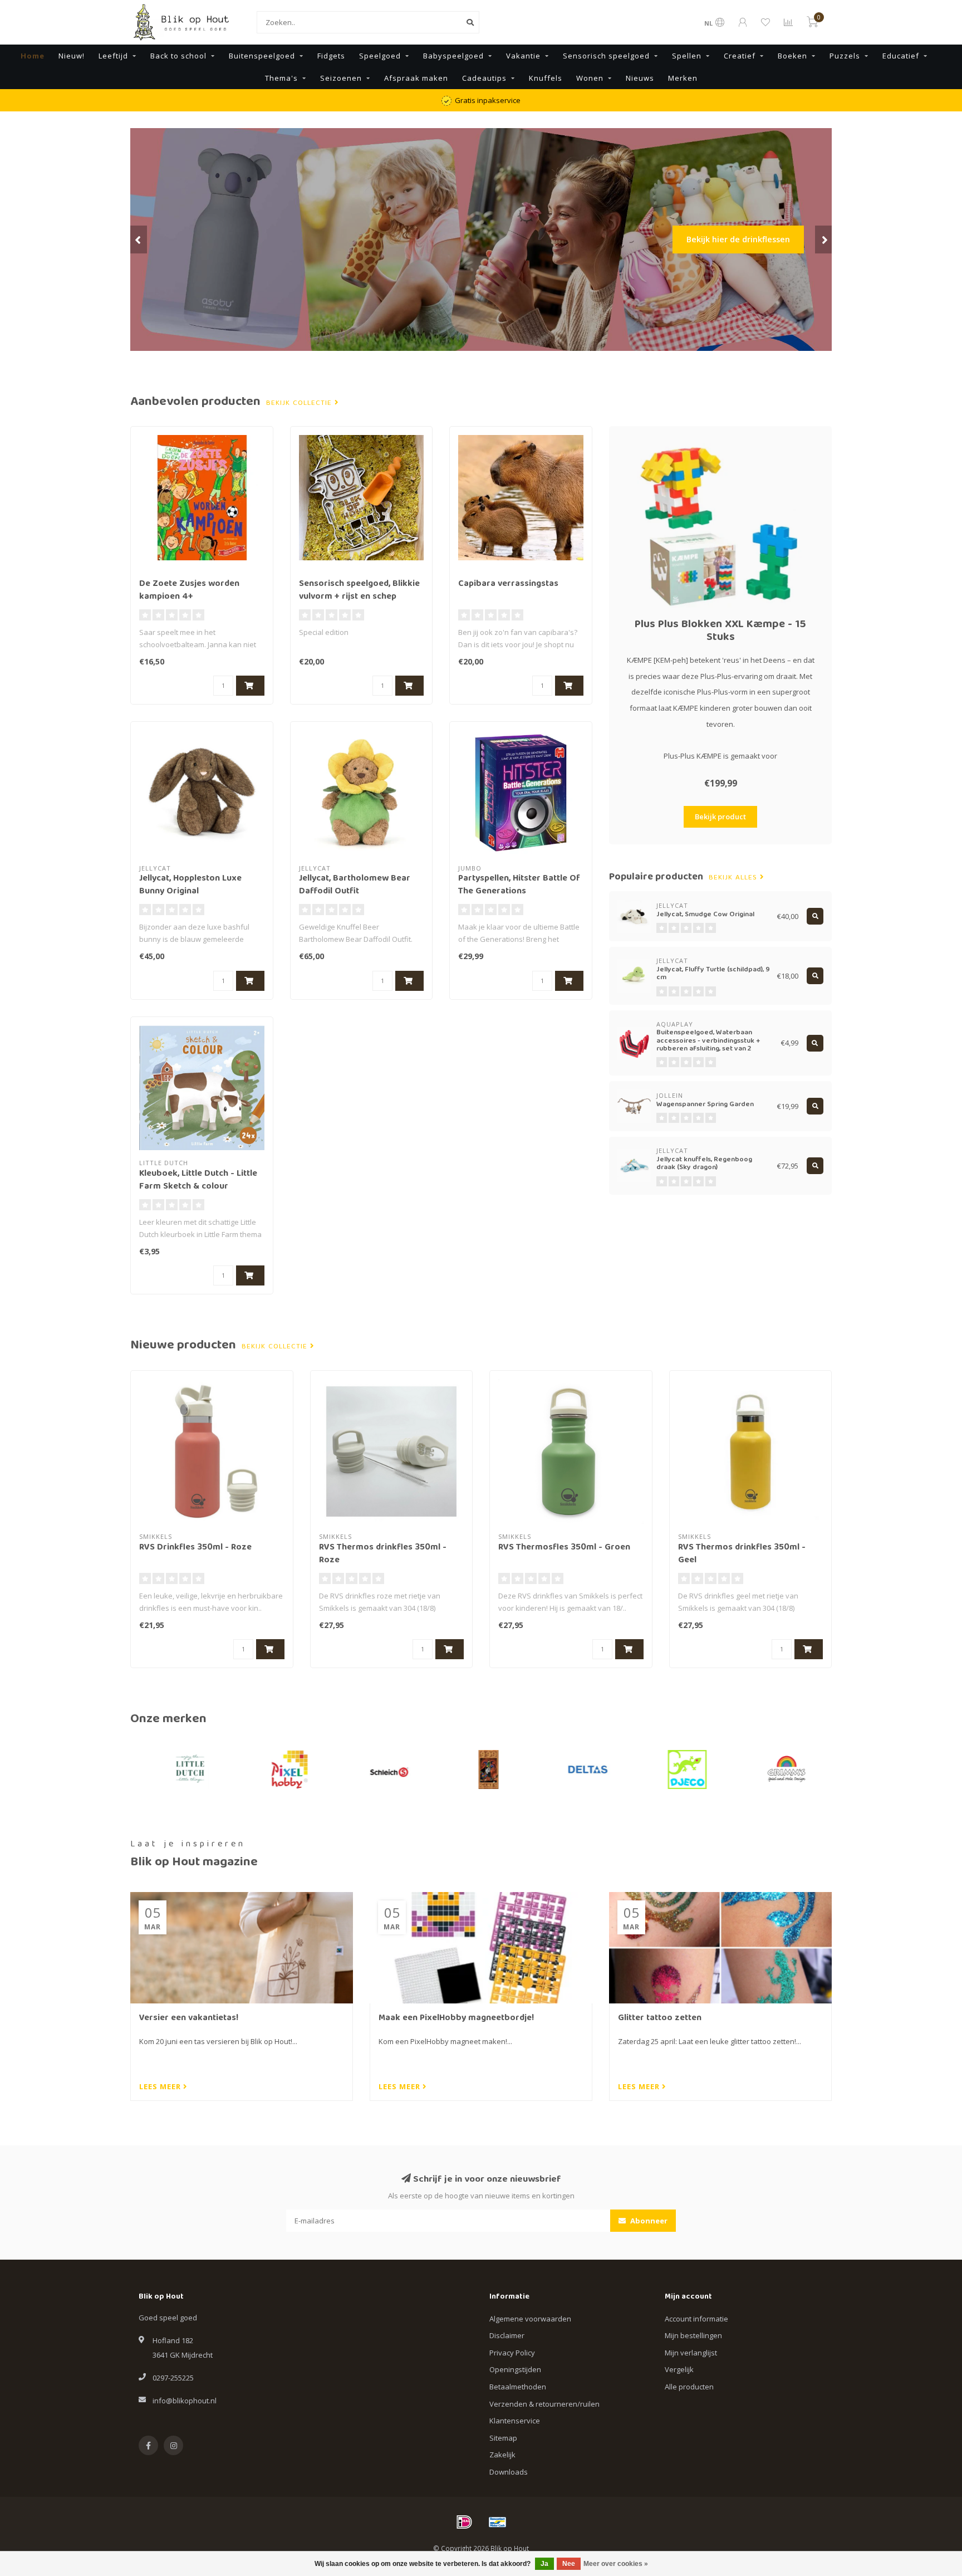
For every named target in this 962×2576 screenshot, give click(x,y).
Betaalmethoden (518, 2387)
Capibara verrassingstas (508, 584)
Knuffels (546, 78)
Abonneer (648, 2221)
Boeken (792, 56)
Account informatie (696, 2319)
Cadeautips (484, 78)
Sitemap (503, 2438)
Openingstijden (515, 2369)
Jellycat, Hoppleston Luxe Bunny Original (190, 885)
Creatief (740, 56)
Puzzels (845, 56)
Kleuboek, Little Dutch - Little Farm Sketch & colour (198, 1181)
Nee (569, 2564)
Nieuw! (72, 56)
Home (33, 56)
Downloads (509, 2472)
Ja (544, 2564)
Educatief (901, 56)
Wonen (590, 78)
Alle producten (689, 2387)
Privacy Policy (512, 2353)
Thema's (281, 78)
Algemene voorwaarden (530, 2319)
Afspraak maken (416, 78)
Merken (683, 78)
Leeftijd (113, 56)
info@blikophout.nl (185, 2401)
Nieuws (640, 78)
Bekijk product (720, 817)
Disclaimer (507, 2335)
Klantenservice (515, 2421)
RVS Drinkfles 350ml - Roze (195, 1548)
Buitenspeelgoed (262, 56)
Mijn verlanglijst (691, 2353)
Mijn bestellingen (693, 2335)
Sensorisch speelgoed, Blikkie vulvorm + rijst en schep (359, 591)
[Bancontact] (498, 2522)
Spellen (687, 56)
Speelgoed (380, 56)
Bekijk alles (734, 878)
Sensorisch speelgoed (606, 56)
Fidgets (331, 56)
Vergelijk (679, 2369)
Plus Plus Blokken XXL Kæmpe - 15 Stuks (720, 631)
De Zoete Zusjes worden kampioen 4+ (189, 591)
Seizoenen (341, 78)
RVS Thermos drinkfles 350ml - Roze (383, 1554)
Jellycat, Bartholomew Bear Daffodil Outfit (355, 885)
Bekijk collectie (300, 403)
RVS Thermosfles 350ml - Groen (564, 1548)
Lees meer (161, 2086)
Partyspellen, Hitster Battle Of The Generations (519, 885)
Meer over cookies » (616, 2564)
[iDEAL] (464, 2522)
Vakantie (523, 56)
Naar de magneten (752, 275)
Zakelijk (502, 2455)
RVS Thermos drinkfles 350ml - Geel (742, 1554)
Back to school (178, 56)
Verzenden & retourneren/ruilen (544, 2404)
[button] (139, 239)
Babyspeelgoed (453, 56)
